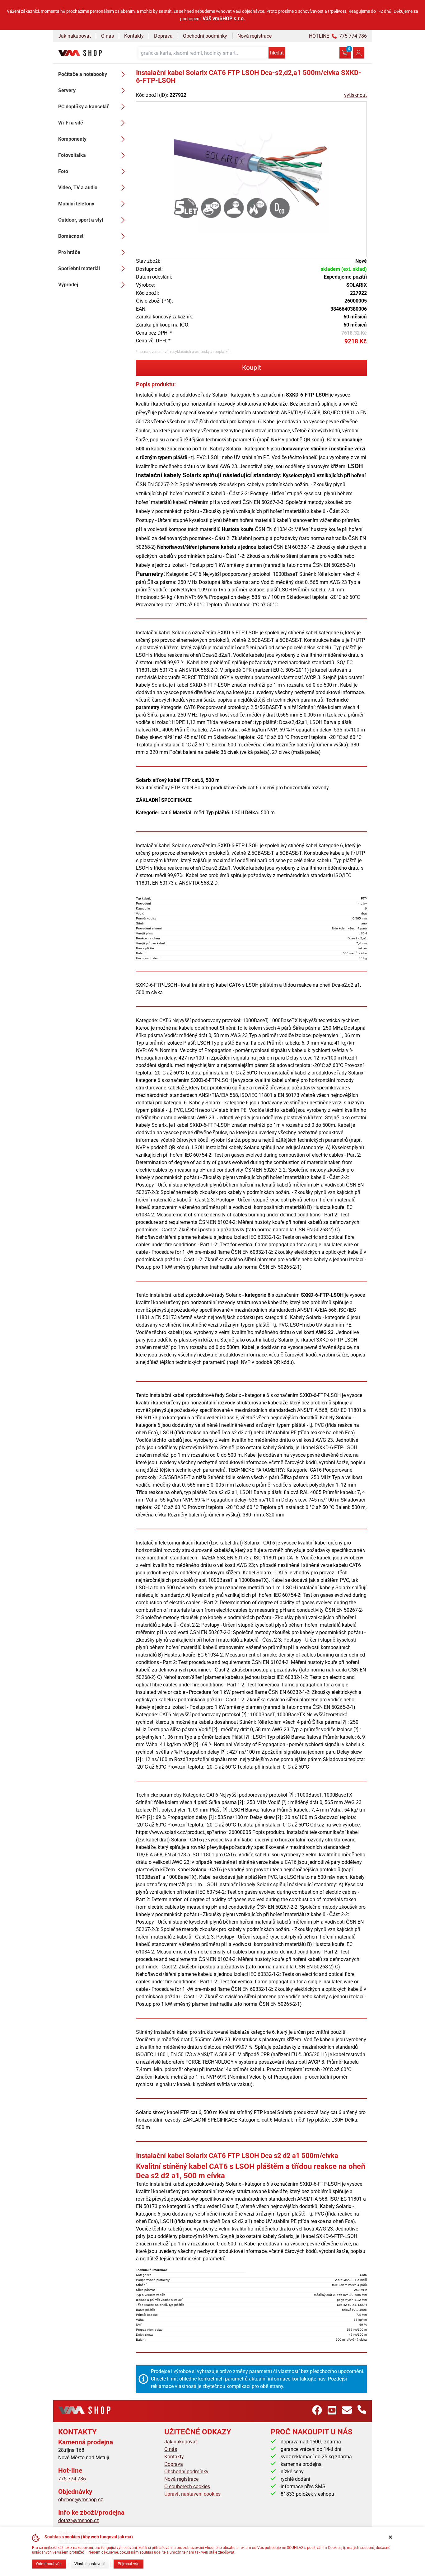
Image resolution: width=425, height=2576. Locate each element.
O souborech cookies (187, 2487)
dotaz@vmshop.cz (79, 2520)
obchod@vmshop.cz (81, 2500)
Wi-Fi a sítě (71, 123)
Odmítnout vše (49, 2564)
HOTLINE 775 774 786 (338, 36)
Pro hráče (69, 252)
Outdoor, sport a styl (81, 220)
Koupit (252, 368)
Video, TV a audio (78, 188)
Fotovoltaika (72, 155)
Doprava (163, 36)
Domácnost (71, 236)
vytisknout (355, 95)
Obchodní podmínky (205, 36)
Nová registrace (255, 36)
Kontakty (134, 36)
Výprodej (68, 285)
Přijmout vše (128, 2564)
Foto (63, 171)
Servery (67, 90)
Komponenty (72, 139)
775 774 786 (72, 2479)
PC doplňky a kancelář (83, 107)
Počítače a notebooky (83, 74)
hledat (277, 53)
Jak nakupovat (75, 36)
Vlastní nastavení (89, 2564)
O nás (107, 36)
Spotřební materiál (79, 268)
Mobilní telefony (76, 204)
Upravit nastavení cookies (192, 2494)
